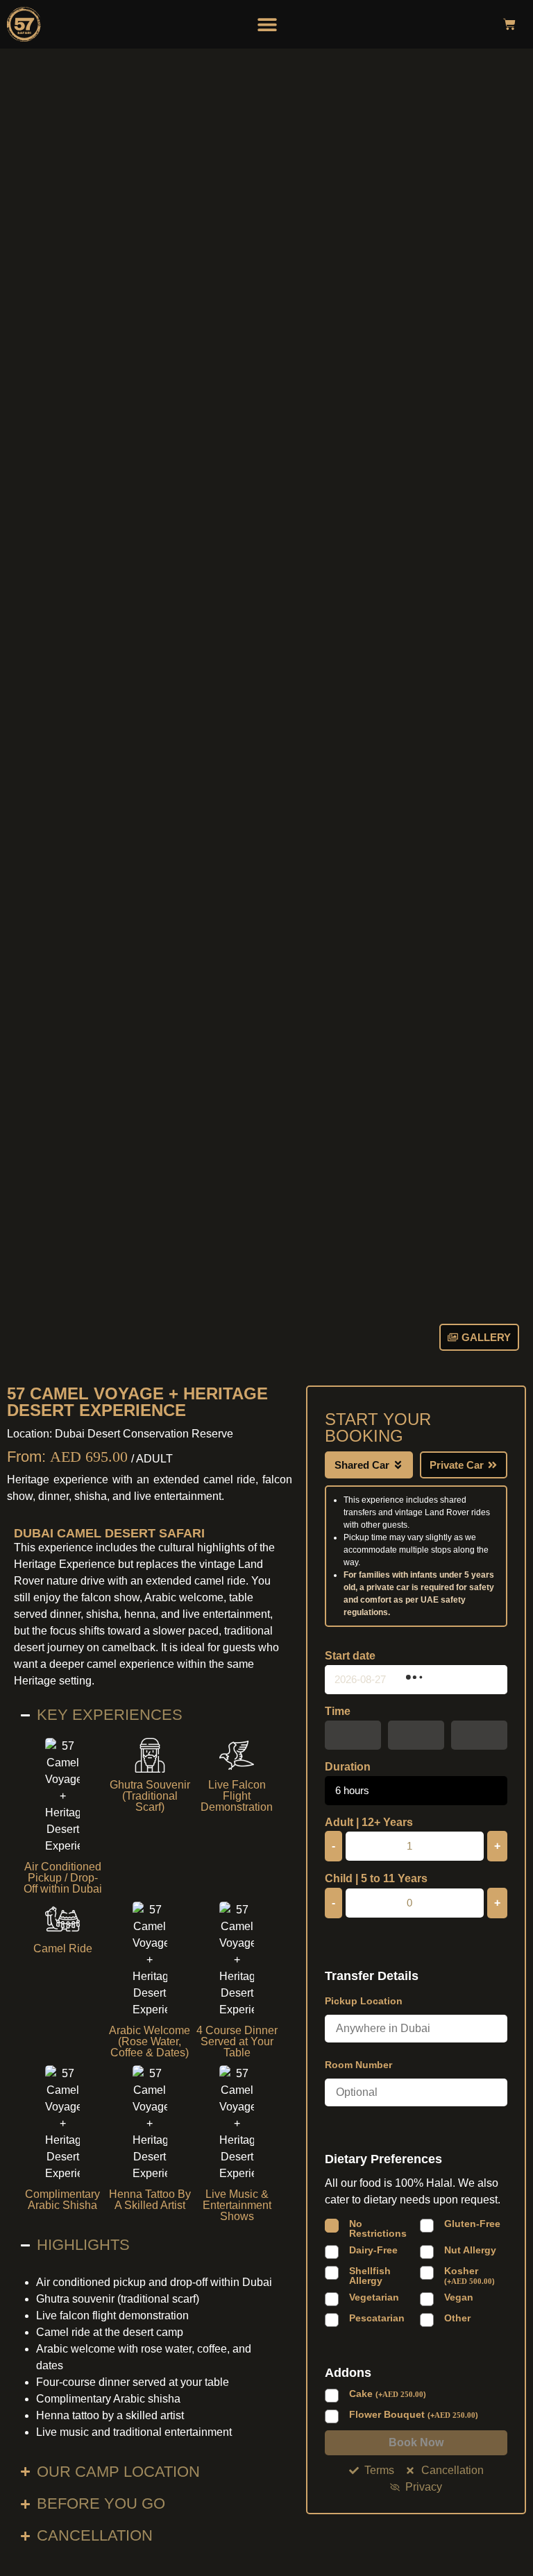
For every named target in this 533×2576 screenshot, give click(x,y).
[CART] (509, 24)
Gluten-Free (472, 2224)
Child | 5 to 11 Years (376, 1879)
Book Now (416, 2442)
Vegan (459, 2297)
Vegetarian (374, 2297)
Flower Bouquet (414, 2415)
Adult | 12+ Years (369, 1823)
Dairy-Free (373, 2250)
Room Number (358, 2065)
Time (338, 1712)
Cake (388, 2394)
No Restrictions (378, 2228)
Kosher (469, 2276)
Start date (350, 1656)
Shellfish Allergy (370, 2276)
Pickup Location (364, 2001)
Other (457, 2318)
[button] (267, 24)
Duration (348, 1767)
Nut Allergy (470, 2250)
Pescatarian (377, 2318)
